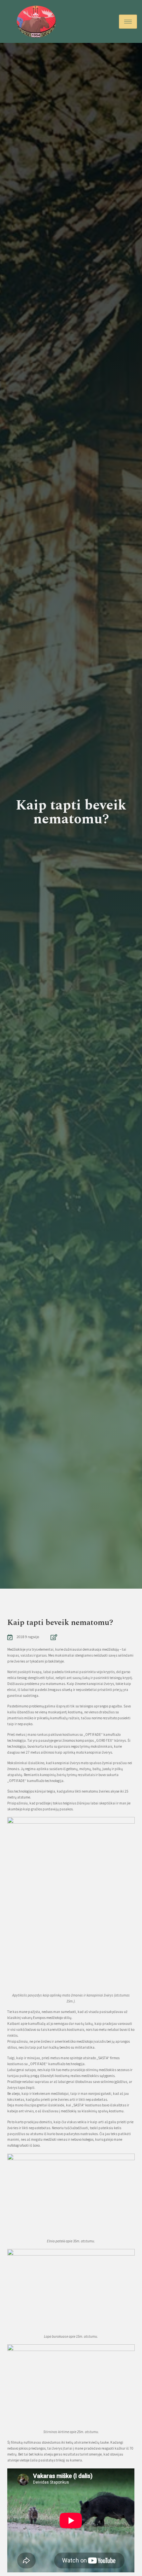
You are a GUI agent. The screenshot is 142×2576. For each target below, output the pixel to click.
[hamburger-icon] (128, 22)
